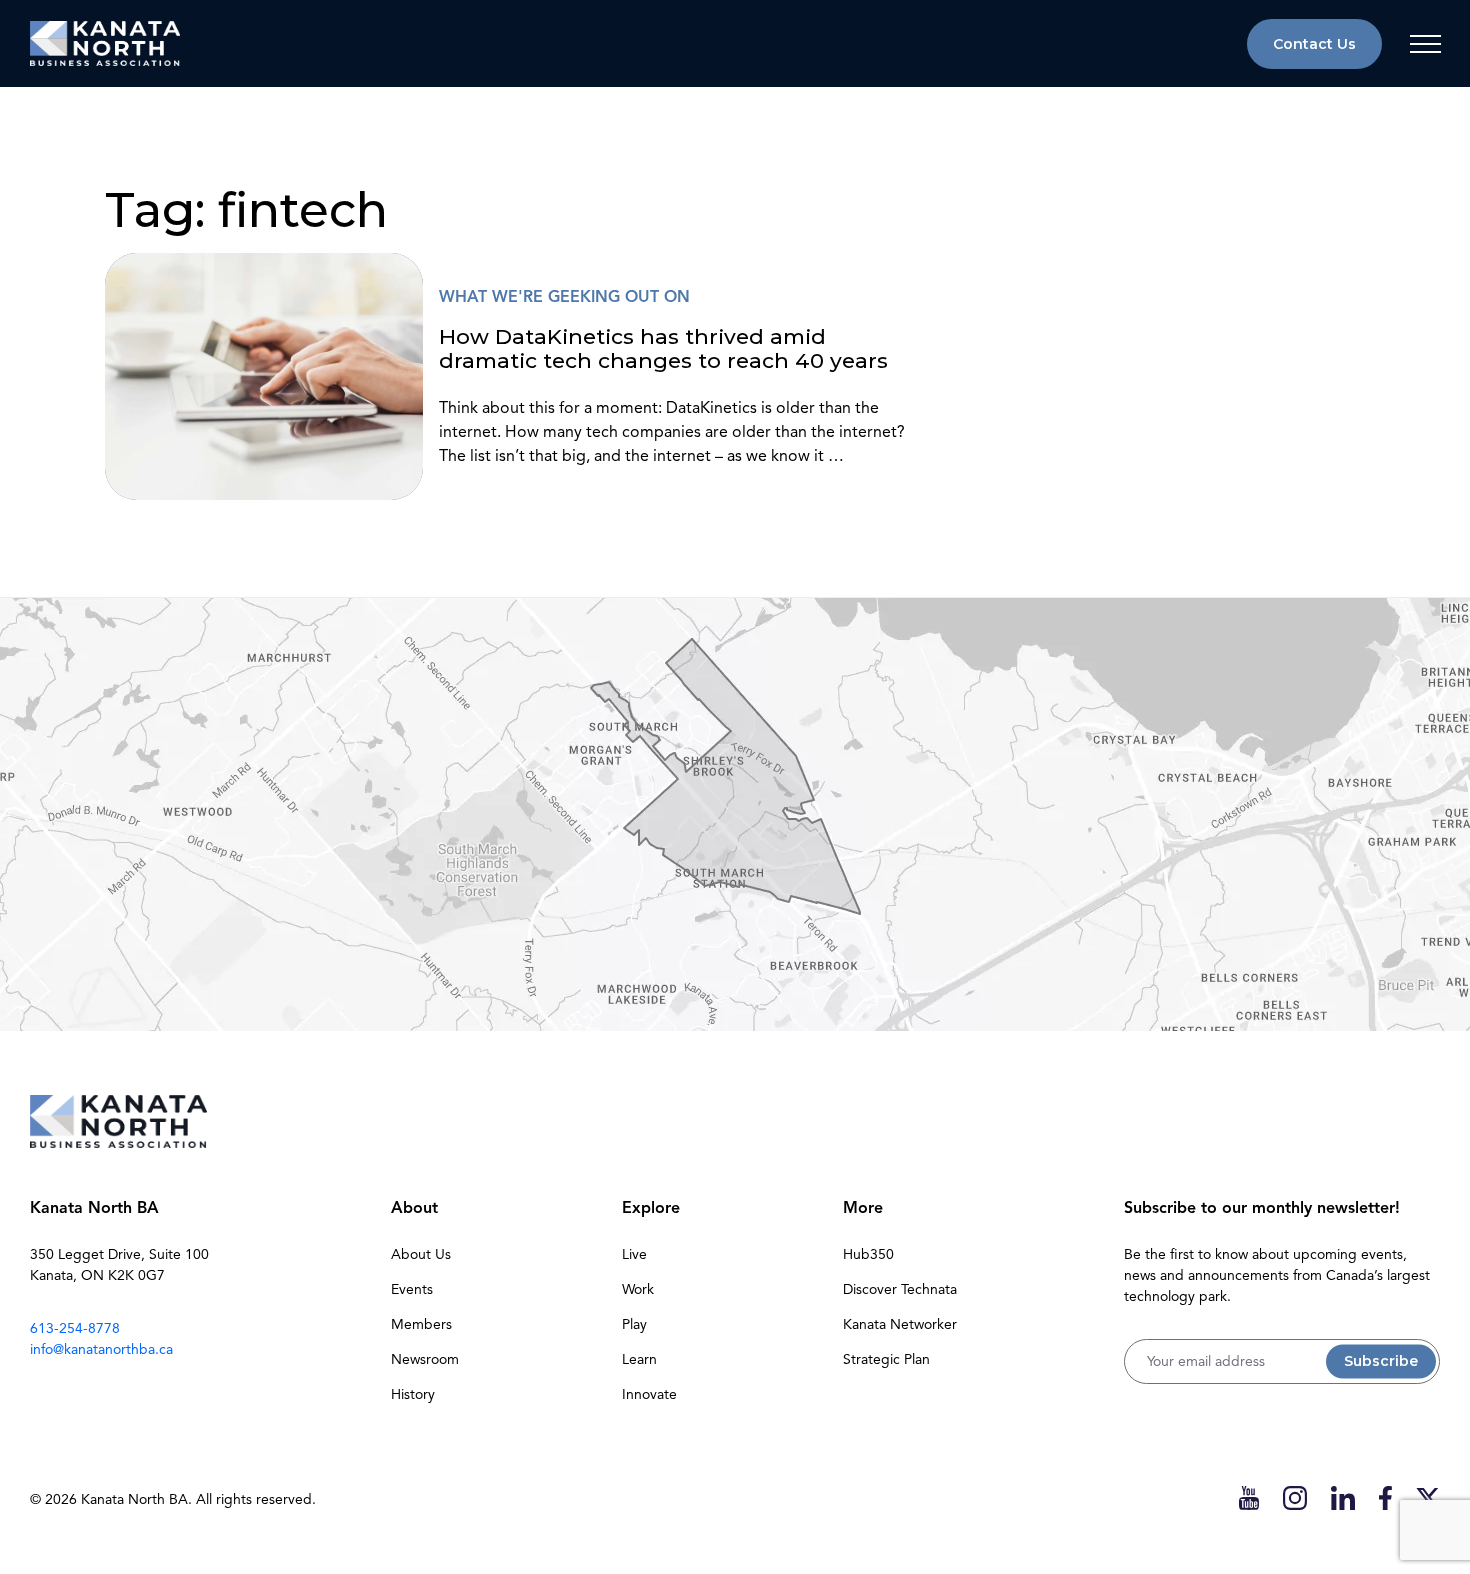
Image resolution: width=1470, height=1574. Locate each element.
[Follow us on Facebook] (1385, 1497)
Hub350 (868, 1254)
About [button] (414, 1208)
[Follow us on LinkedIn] (1343, 1497)
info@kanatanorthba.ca (101, 1349)
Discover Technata (900, 1289)
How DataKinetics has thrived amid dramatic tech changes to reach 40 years (663, 348)
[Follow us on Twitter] (1428, 1497)
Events (412, 1289)
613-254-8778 (75, 1328)
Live (634, 1254)
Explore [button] (651, 1208)
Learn (639, 1359)
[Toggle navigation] (1425, 44)
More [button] (863, 1208)
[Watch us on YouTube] (1249, 1497)
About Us (421, 1254)
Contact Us (1314, 44)
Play (634, 1324)
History (413, 1394)
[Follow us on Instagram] (1295, 1497)
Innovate (649, 1394)
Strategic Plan (886, 1359)
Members (421, 1324)
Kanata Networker (900, 1324)
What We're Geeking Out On (564, 297)
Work (638, 1289)
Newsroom (425, 1359)
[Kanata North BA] (105, 43)
